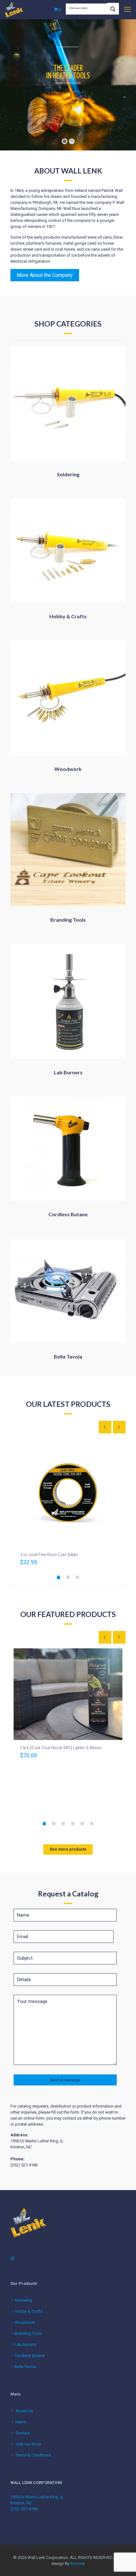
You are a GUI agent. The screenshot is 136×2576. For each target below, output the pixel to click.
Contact (23, 2433)
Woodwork (25, 2322)
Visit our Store (28, 2444)
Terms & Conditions (33, 2455)
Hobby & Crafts (29, 2311)
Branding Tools (28, 2333)
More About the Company (45, 275)
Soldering (23, 2300)
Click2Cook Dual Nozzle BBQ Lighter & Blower (61, 1748)
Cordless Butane (30, 2356)
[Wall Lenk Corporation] (14, 9)
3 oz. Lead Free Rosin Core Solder (49, 1554)
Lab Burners (25, 2344)
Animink (78, 2564)
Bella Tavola (25, 2367)
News (21, 2422)
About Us (24, 2411)
